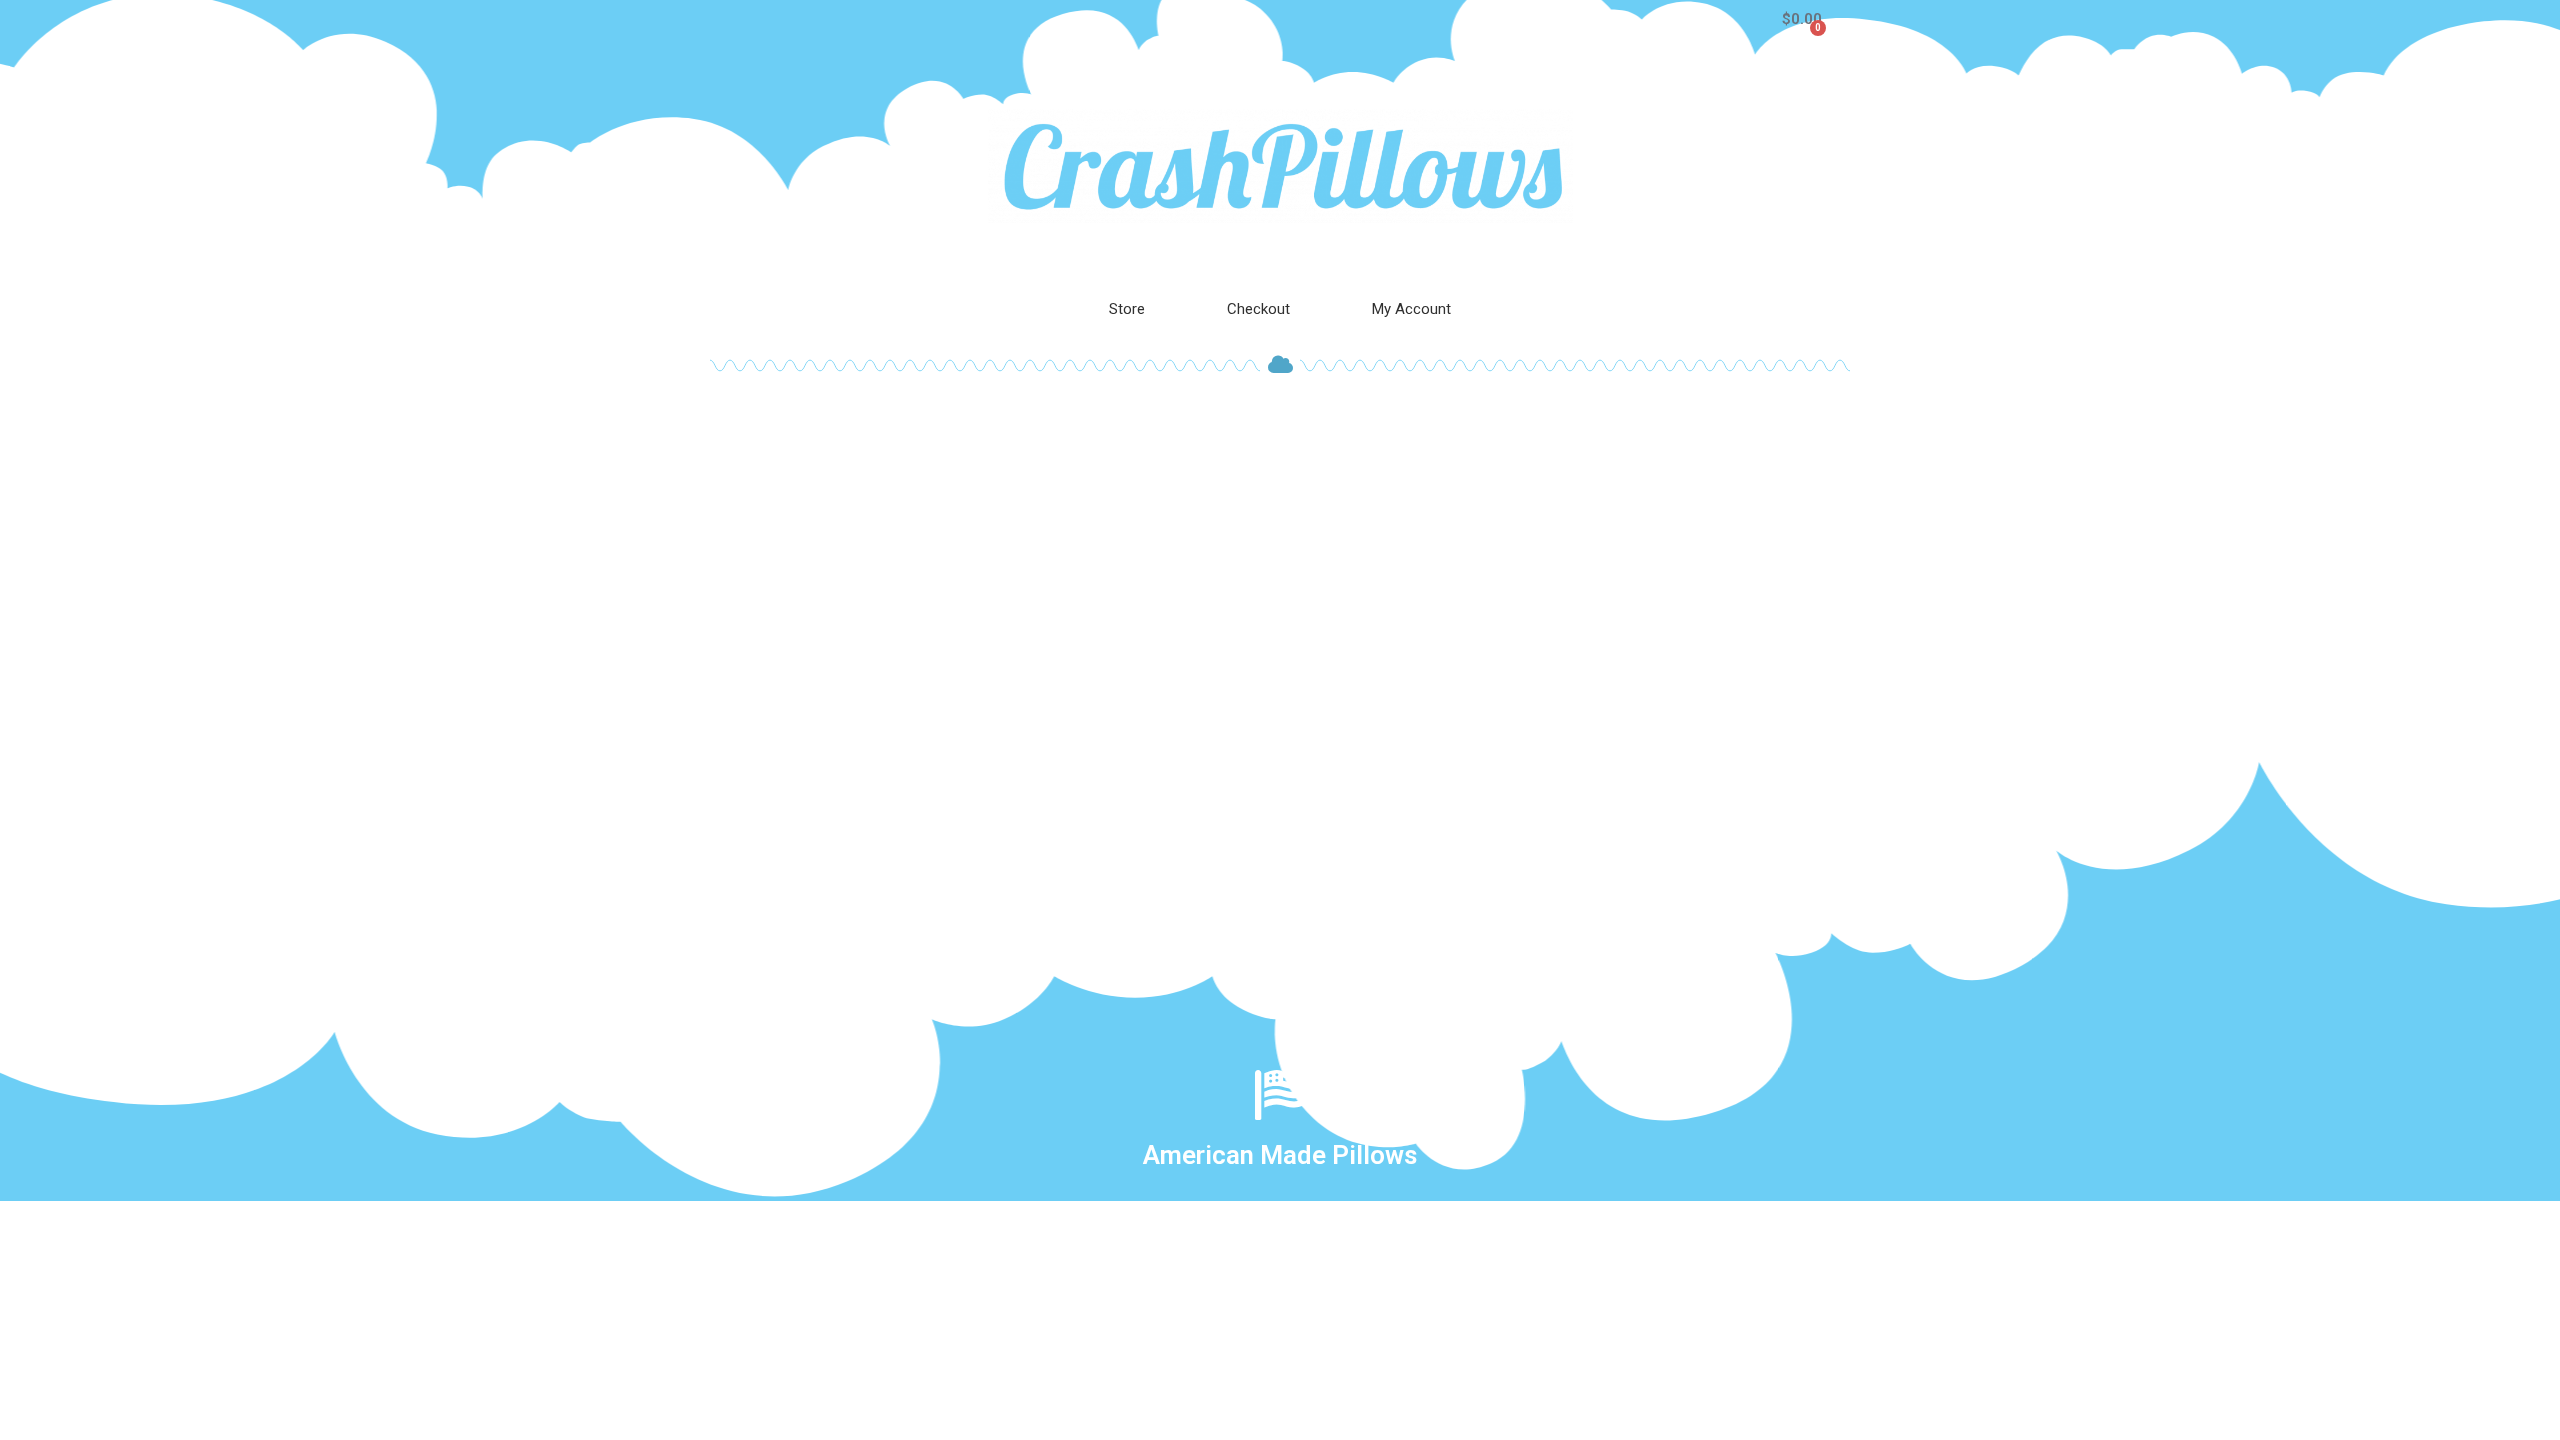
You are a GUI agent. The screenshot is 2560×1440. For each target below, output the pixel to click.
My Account (1411, 309)
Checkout (1258, 309)
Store (1127, 309)
